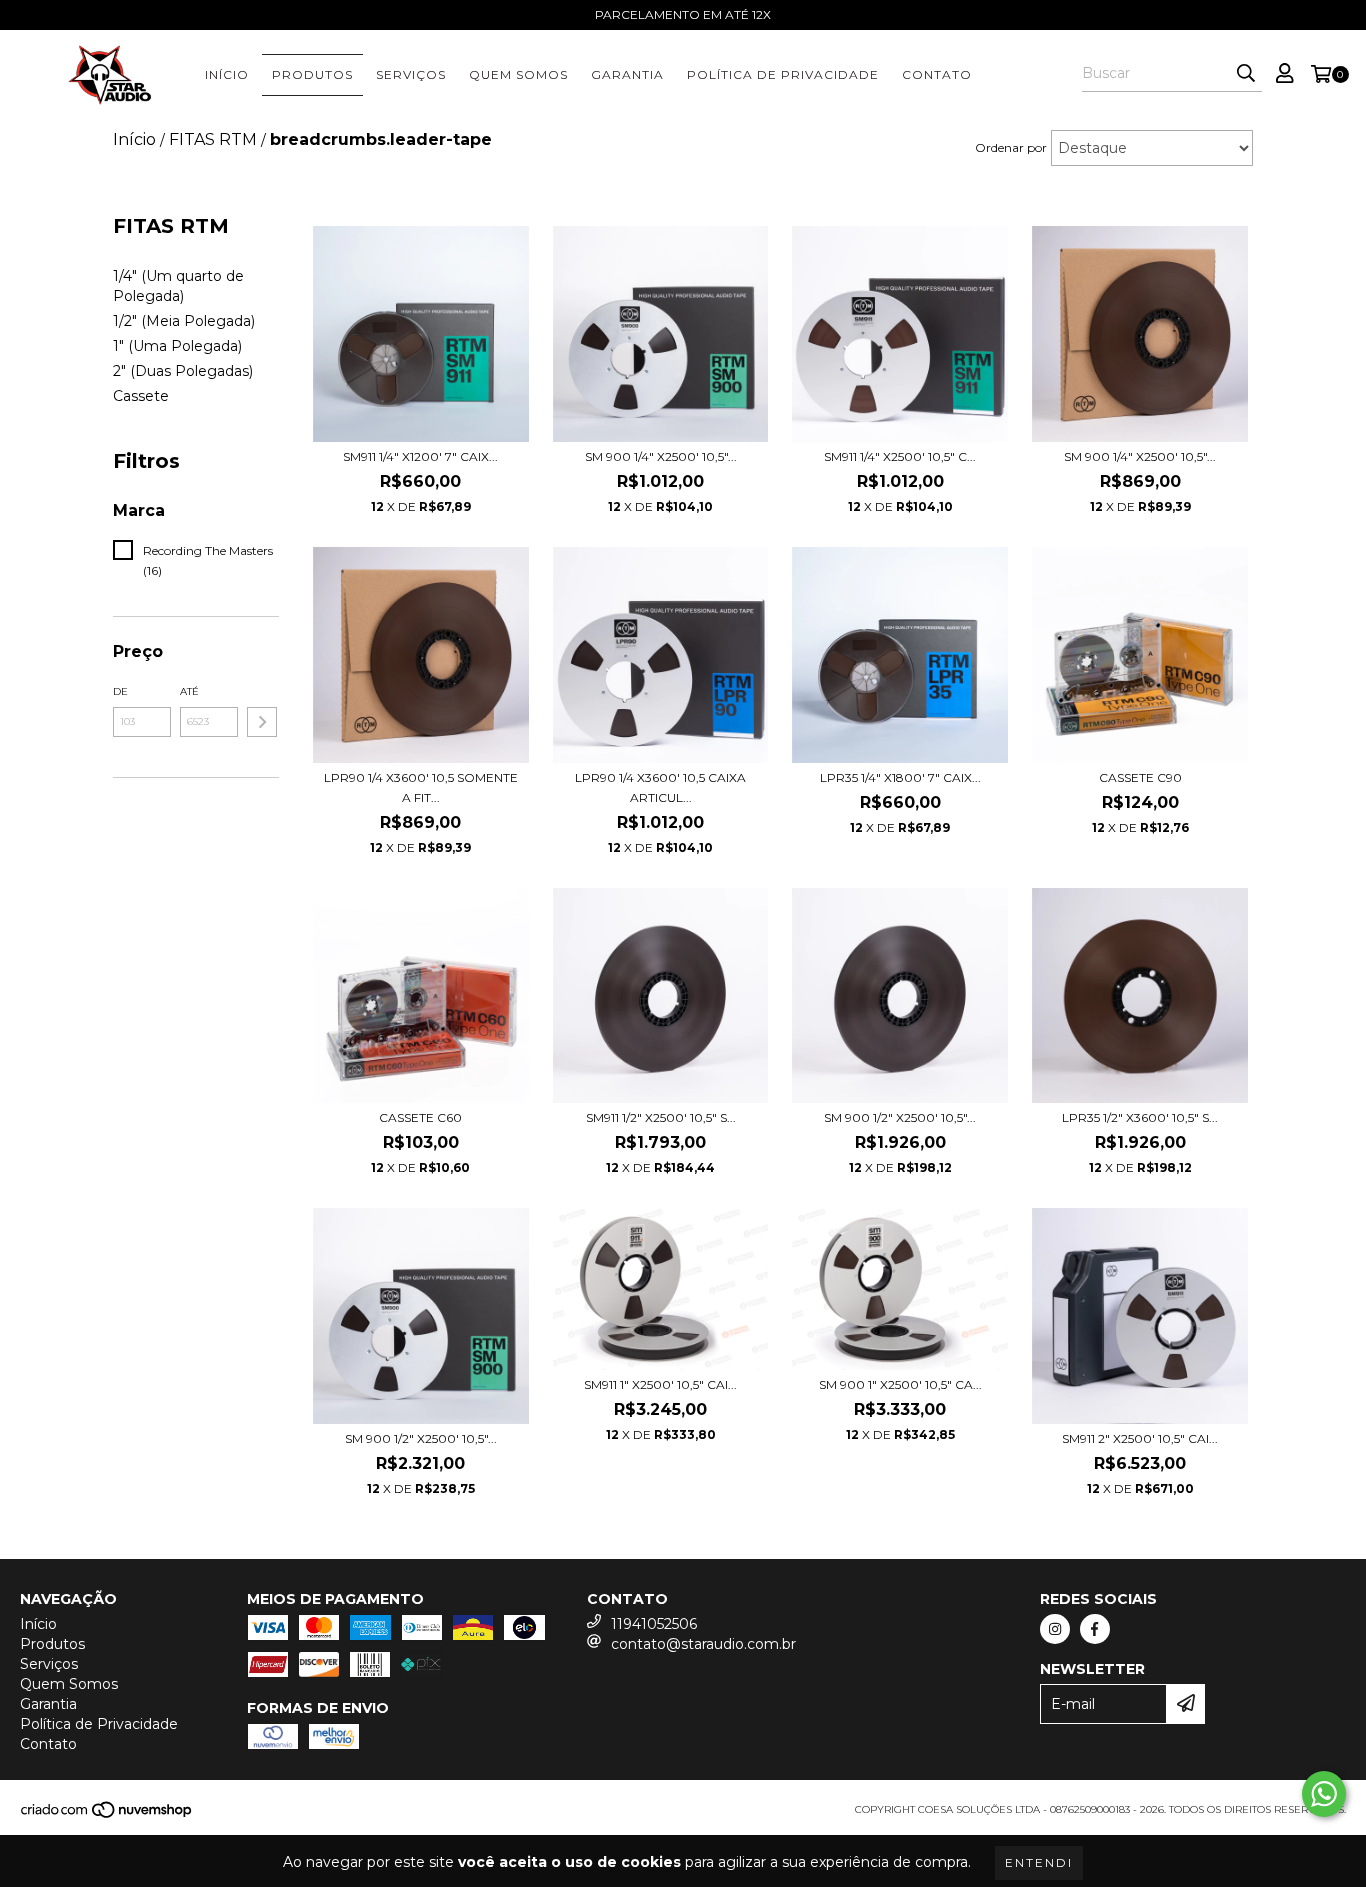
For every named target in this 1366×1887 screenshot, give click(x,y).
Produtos (312, 74)
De (120, 691)
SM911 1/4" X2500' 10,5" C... (900, 456)
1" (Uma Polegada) (177, 346)
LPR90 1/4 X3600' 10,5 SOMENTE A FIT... (421, 787)
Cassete (141, 396)
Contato (937, 74)
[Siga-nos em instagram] (1055, 1629)
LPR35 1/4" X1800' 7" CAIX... (900, 777)
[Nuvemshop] (107, 1816)
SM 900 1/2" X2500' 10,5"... (900, 1117)
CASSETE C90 (1140, 777)
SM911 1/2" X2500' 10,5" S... (661, 1117)
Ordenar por (1011, 147)
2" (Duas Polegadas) (183, 371)
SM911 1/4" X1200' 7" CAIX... (420, 456)
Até (189, 691)
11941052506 (654, 1624)
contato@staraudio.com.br (703, 1644)
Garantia (627, 74)
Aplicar (262, 722)
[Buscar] (1246, 74)
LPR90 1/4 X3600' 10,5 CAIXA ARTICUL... (660, 787)
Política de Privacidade (783, 74)
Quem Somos (518, 74)
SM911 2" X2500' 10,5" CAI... (1140, 1438)
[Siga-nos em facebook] (1095, 1629)
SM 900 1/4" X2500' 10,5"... (661, 456)
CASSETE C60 (420, 1117)
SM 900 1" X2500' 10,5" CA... (900, 1384)
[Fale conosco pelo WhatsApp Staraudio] (1324, 1794)
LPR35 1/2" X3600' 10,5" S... (1140, 1117)
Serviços (411, 74)
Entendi (1039, 1862)
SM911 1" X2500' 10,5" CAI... (660, 1384)
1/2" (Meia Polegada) (184, 321)
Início (227, 74)
